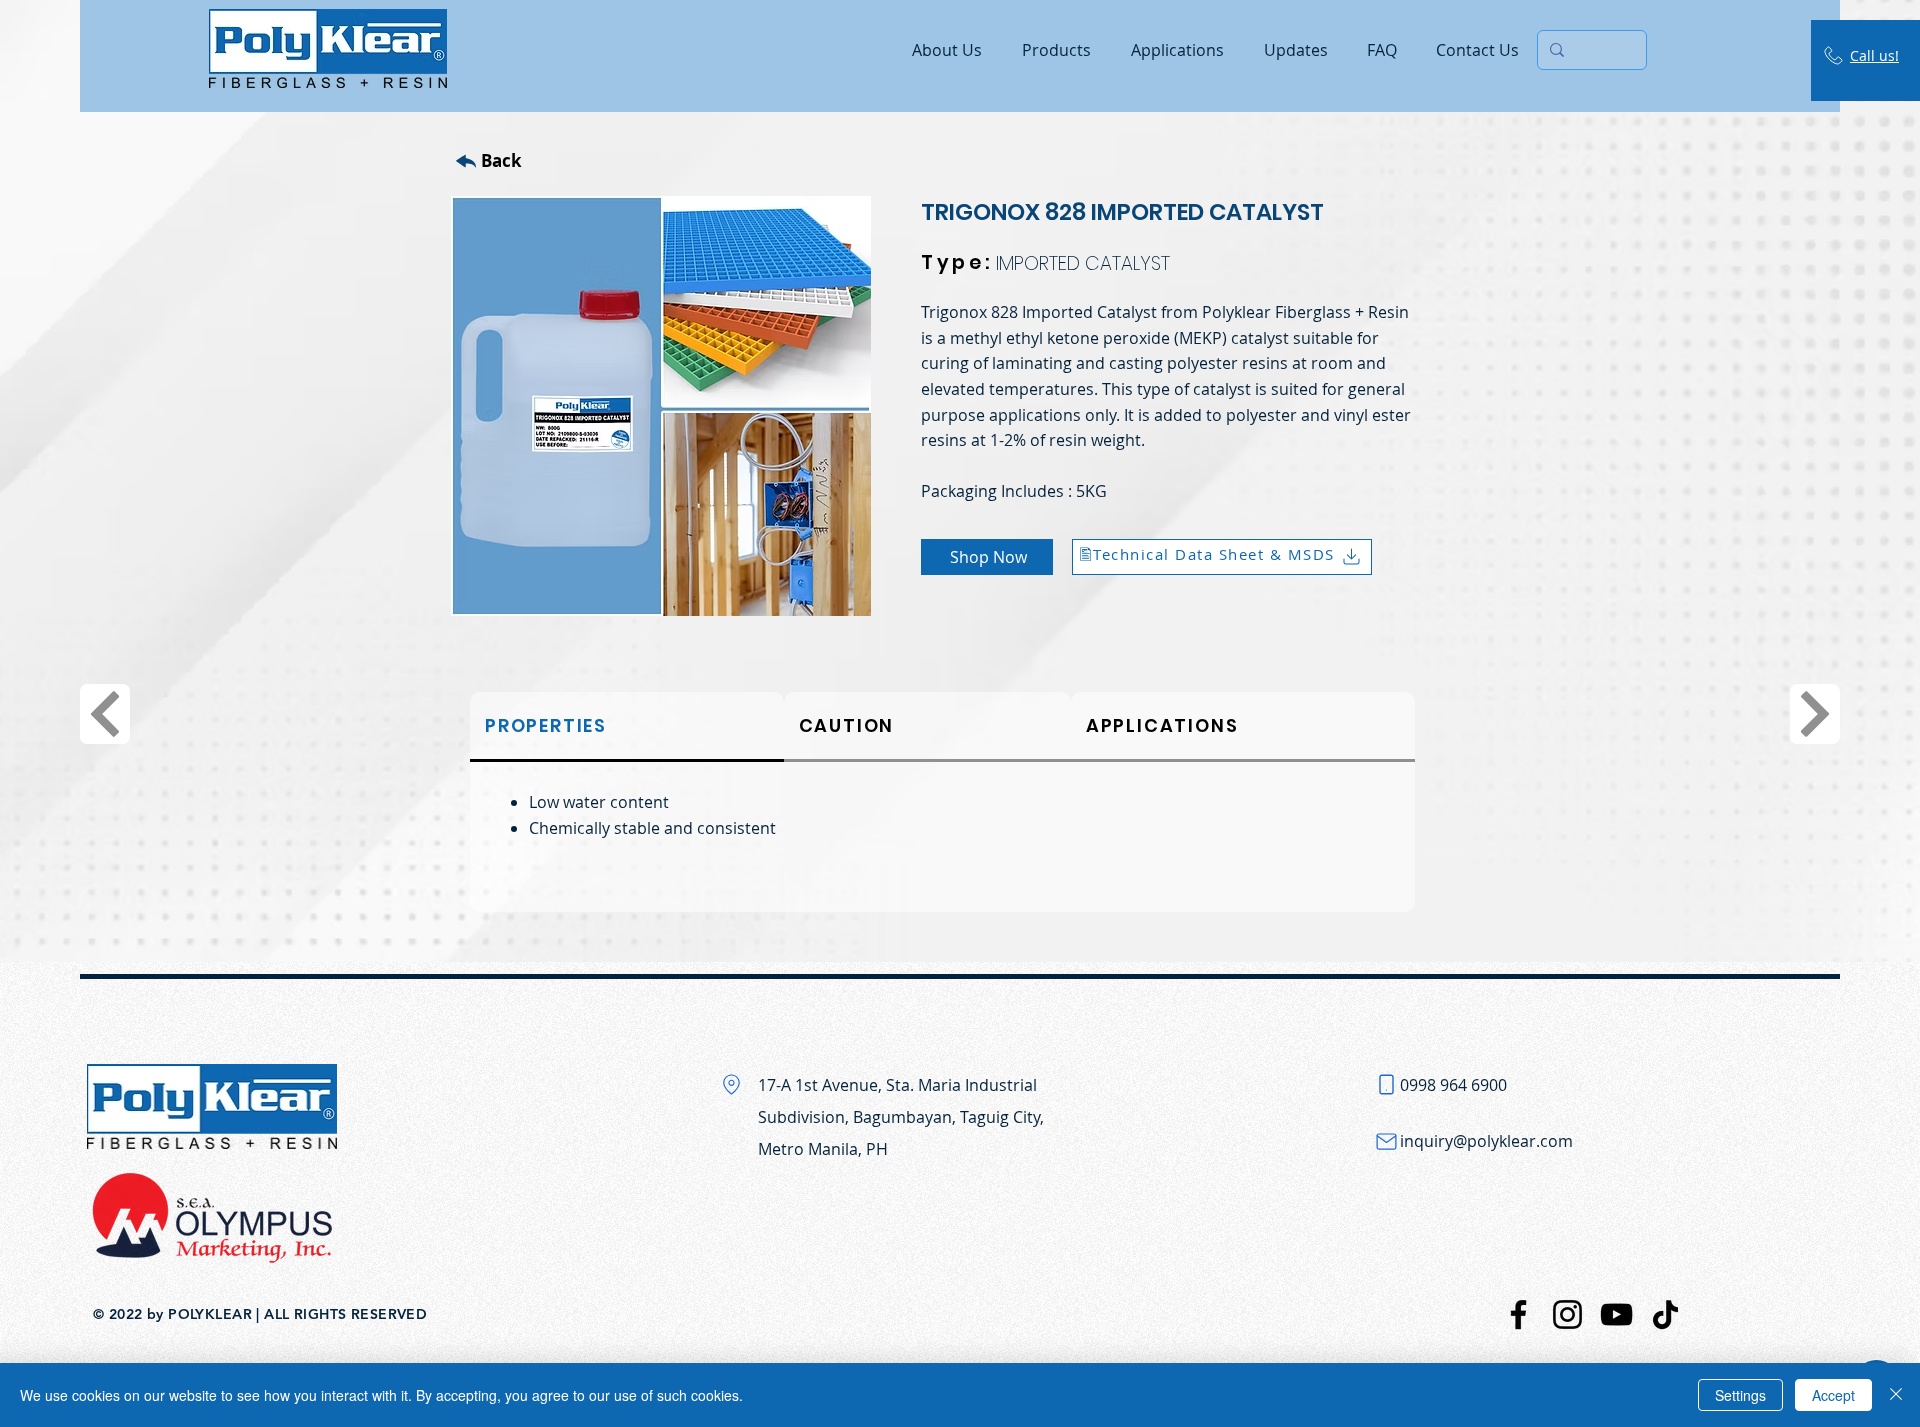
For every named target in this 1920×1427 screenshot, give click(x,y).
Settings (1740, 1395)
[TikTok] (1665, 1314)
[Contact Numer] (1387, 1084)
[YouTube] (1616, 1314)
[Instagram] (1567, 1314)
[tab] (627, 727)
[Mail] (1387, 1141)
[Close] (1896, 1395)
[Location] (731, 1084)
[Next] (105, 714)
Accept (1833, 1395)
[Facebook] (1518, 1314)
